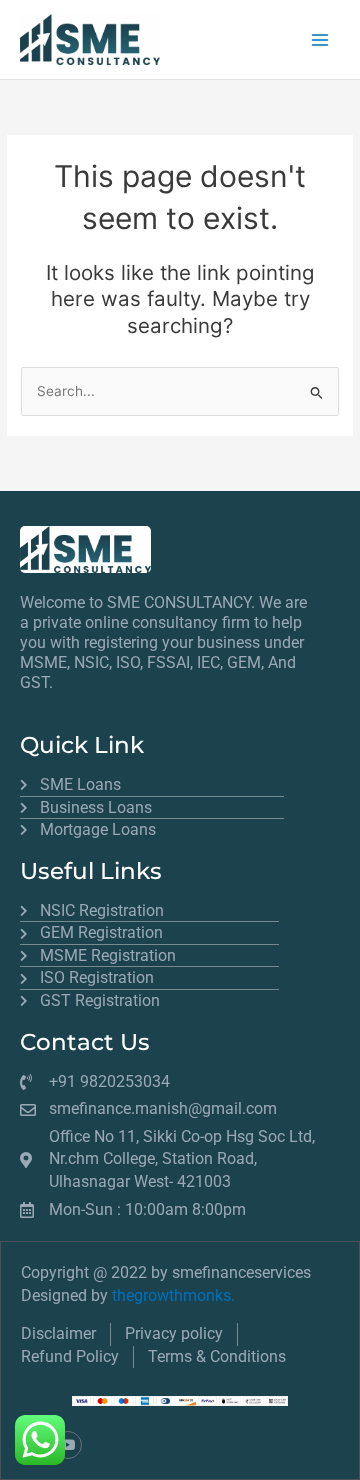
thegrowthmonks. (173, 1295)
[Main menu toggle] (320, 39)
